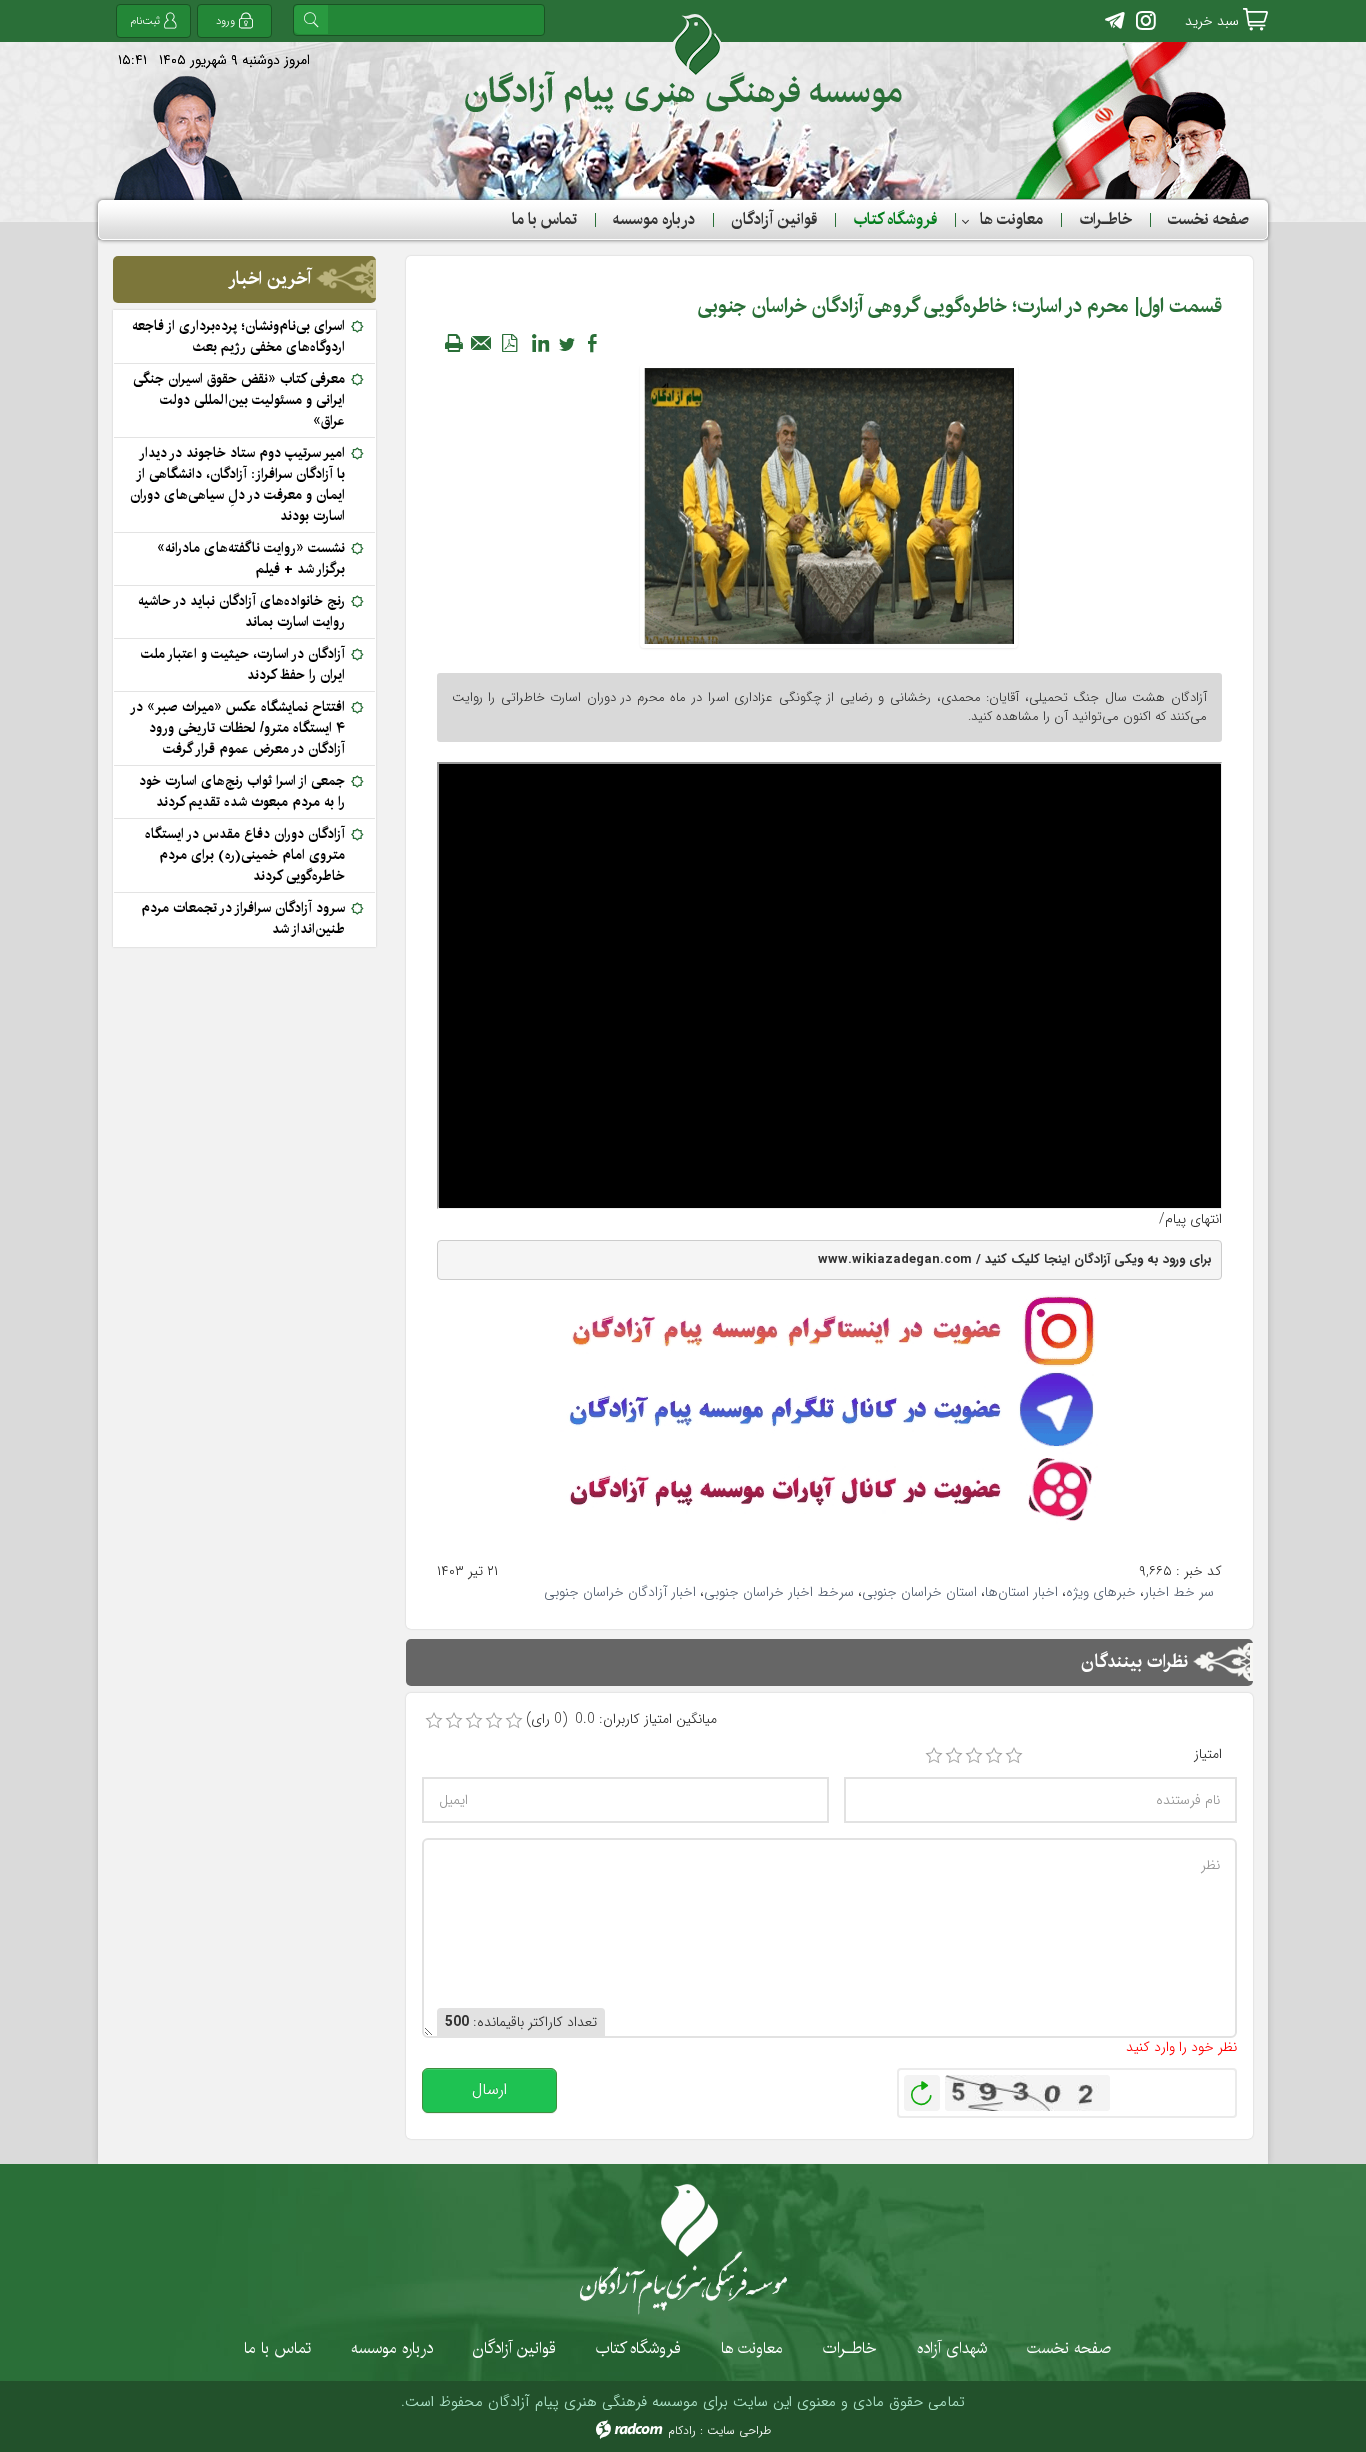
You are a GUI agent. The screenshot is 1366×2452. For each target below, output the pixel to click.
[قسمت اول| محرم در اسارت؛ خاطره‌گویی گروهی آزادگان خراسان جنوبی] (829, 505)
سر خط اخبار (1179, 1592)
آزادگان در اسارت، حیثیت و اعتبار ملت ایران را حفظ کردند (243, 664)
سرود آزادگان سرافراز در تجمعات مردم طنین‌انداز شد (243, 918)
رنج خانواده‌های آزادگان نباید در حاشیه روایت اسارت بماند (241, 611)
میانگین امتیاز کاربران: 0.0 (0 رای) (621, 1719)
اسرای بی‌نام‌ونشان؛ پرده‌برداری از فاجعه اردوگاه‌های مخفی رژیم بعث (238, 336)
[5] (1014, 1756)
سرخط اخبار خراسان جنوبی (779, 1592)
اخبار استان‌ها (1021, 1592)
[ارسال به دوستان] (482, 343)
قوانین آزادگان (514, 2348)
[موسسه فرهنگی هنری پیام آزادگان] (683, 64)
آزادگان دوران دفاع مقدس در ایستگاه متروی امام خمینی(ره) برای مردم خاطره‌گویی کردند (245, 855)
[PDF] (510, 343)
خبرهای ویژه (1101, 1592)
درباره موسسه (392, 2348)
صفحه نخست (1069, 2348)
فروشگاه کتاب (638, 2348)
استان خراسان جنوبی (919, 1592)
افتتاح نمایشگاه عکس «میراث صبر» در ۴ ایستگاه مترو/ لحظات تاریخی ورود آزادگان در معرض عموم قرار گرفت (238, 728)
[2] (954, 1756)
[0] (434, 1721)
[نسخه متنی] (454, 343)
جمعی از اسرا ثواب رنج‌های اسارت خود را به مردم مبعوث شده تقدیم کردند (242, 791)
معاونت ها (752, 2348)
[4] (994, 1756)
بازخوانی (922, 2088)
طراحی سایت (739, 2430)
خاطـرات (850, 2348)
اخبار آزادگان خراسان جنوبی (620, 1592)
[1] (934, 1756)
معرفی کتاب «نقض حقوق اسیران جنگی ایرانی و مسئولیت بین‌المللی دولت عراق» (239, 400)
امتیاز (1208, 1754)
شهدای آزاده (952, 2348)
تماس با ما (277, 2348)
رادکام (682, 2430)
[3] (974, 1756)
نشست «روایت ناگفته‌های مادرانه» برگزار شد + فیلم (251, 558)
